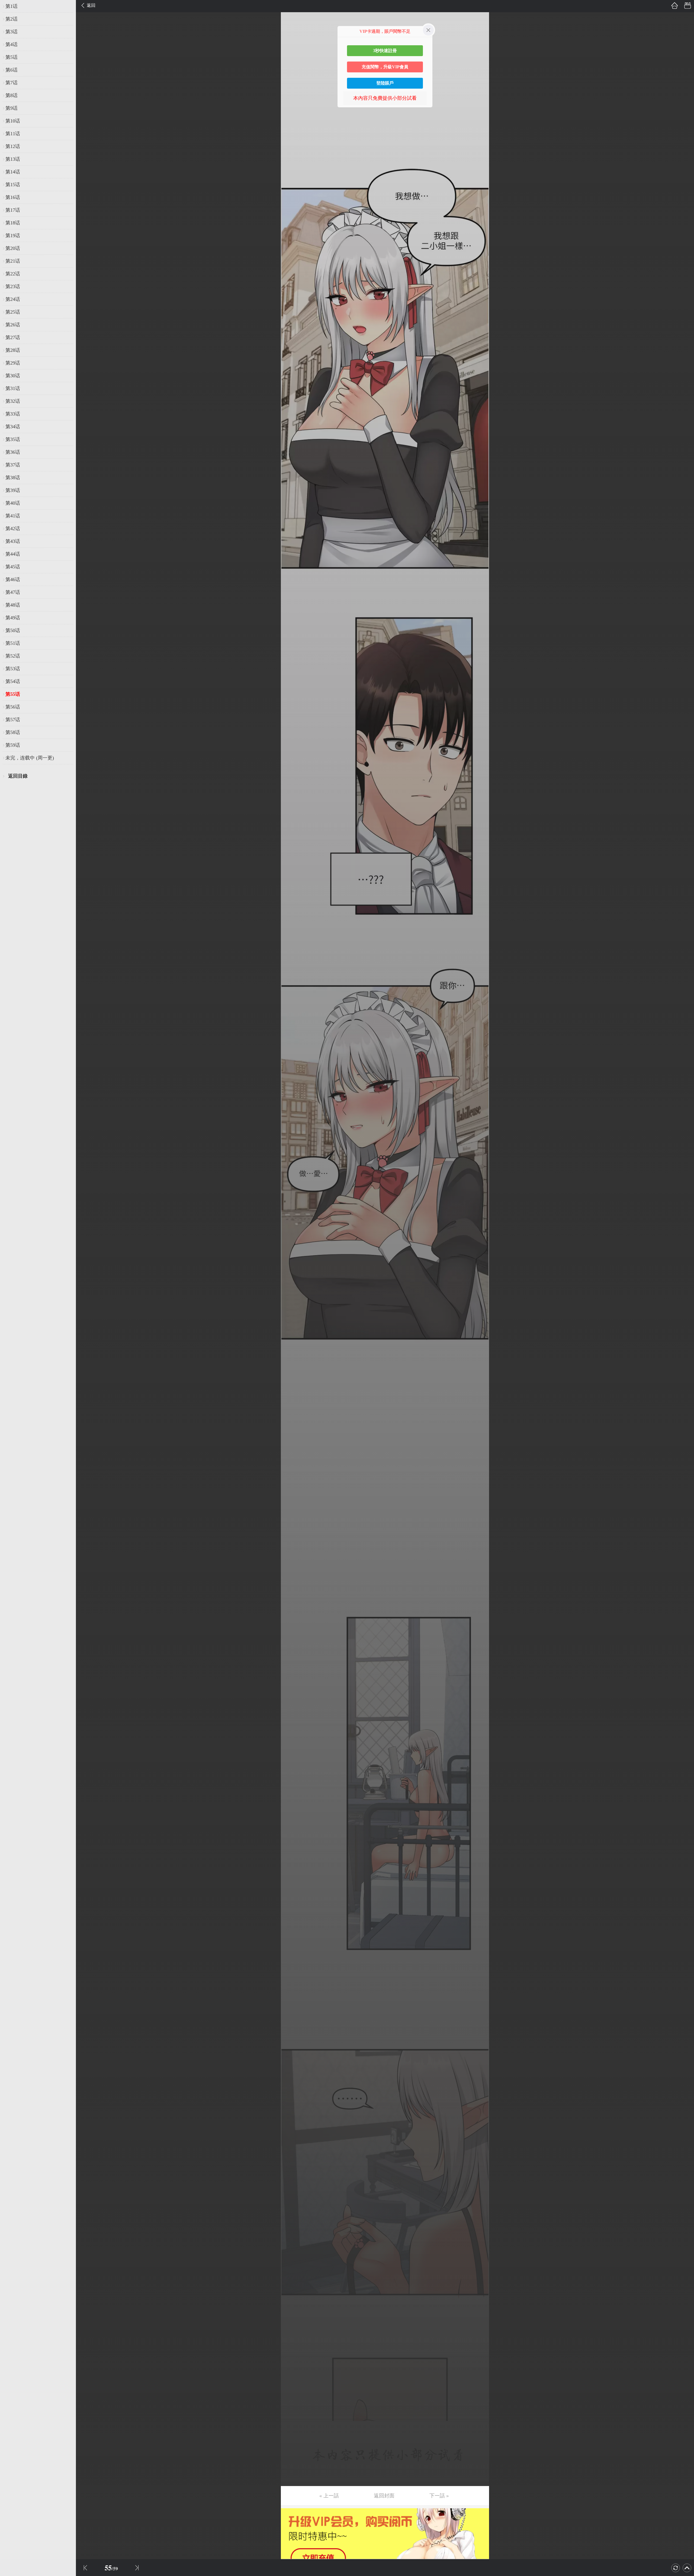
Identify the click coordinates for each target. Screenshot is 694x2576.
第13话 (13, 159)
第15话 (13, 185)
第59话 (13, 745)
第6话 (12, 70)
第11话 (13, 134)
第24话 (13, 299)
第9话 (12, 108)
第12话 (13, 146)
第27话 (13, 337)
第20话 (13, 248)
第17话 (13, 210)
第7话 (12, 83)
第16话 (13, 197)
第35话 (13, 439)
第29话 (13, 363)
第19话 (13, 236)
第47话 (13, 592)
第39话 (13, 490)
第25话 (13, 312)
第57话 (13, 720)
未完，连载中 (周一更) (30, 758)
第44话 (13, 554)
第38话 (13, 478)
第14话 (13, 172)
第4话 (12, 44)
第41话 (13, 516)
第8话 (12, 95)
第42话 (13, 529)
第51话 (13, 643)
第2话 (12, 19)
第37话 (13, 465)
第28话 (13, 350)
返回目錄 (18, 776)
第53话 (13, 669)
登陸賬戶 (385, 83)
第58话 (13, 732)
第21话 (13, 261)
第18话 (13, 223)
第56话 (13, 707)
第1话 (12, 6)
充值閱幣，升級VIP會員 (385, 67)
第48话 (13, 605)
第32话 (13, 401)
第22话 (13, 274)
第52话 (13, 656)
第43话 (13, 541)
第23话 (13, 286)
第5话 (12, 57)
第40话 (13, 503)
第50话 (13, 630)
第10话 (13, 121)
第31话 (13, 388)
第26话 (13, 325)
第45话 (13, 567)
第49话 (13, 618)
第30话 (13, 376)
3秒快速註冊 (385, 51)
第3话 (12, 32)
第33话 (13, 414)
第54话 (13, 681)
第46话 (13, 579)
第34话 (13, 427)
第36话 (13, 452)
